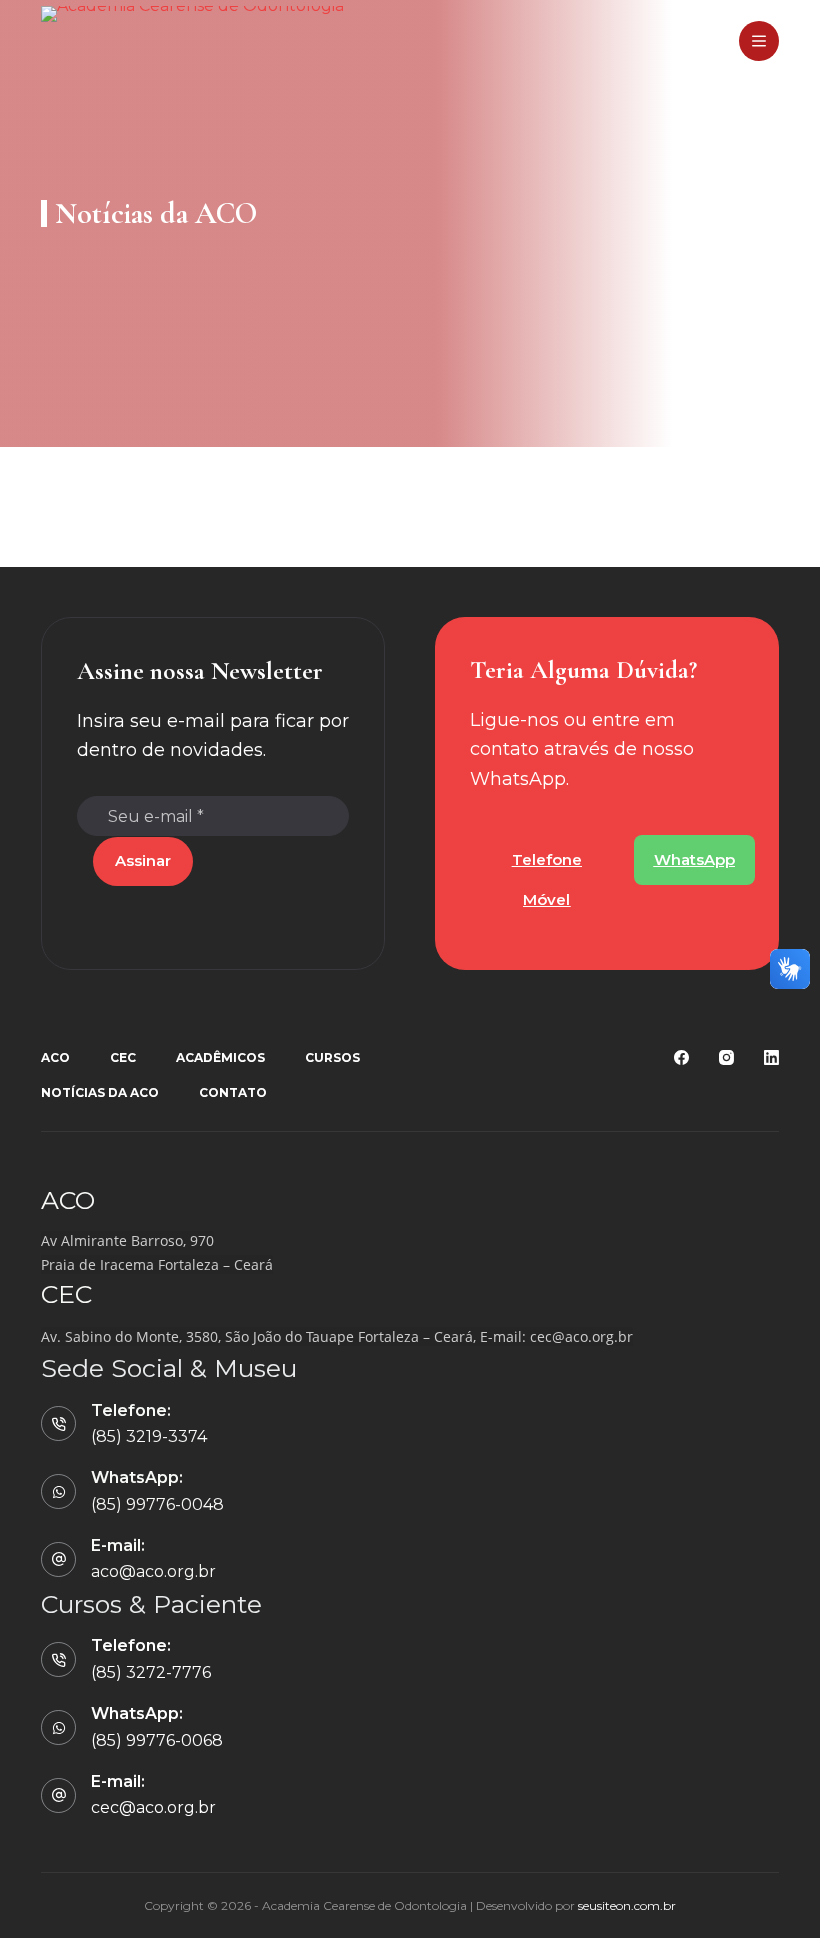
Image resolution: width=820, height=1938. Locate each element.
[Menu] (759, 41)
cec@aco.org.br (581, 1336)
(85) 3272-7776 (151, 1672)
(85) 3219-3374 (149, 1436)
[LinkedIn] (771, 1057)
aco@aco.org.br (153, 1571)
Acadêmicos (220, 1057)
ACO (55, 1057)
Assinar (143, 860)
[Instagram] (726, 1057)
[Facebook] (681, 1057)
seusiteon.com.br (627, 1905)
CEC (123, 1057)
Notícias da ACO (100, 1092)
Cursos (332, 1057)
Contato (233, 1092)
